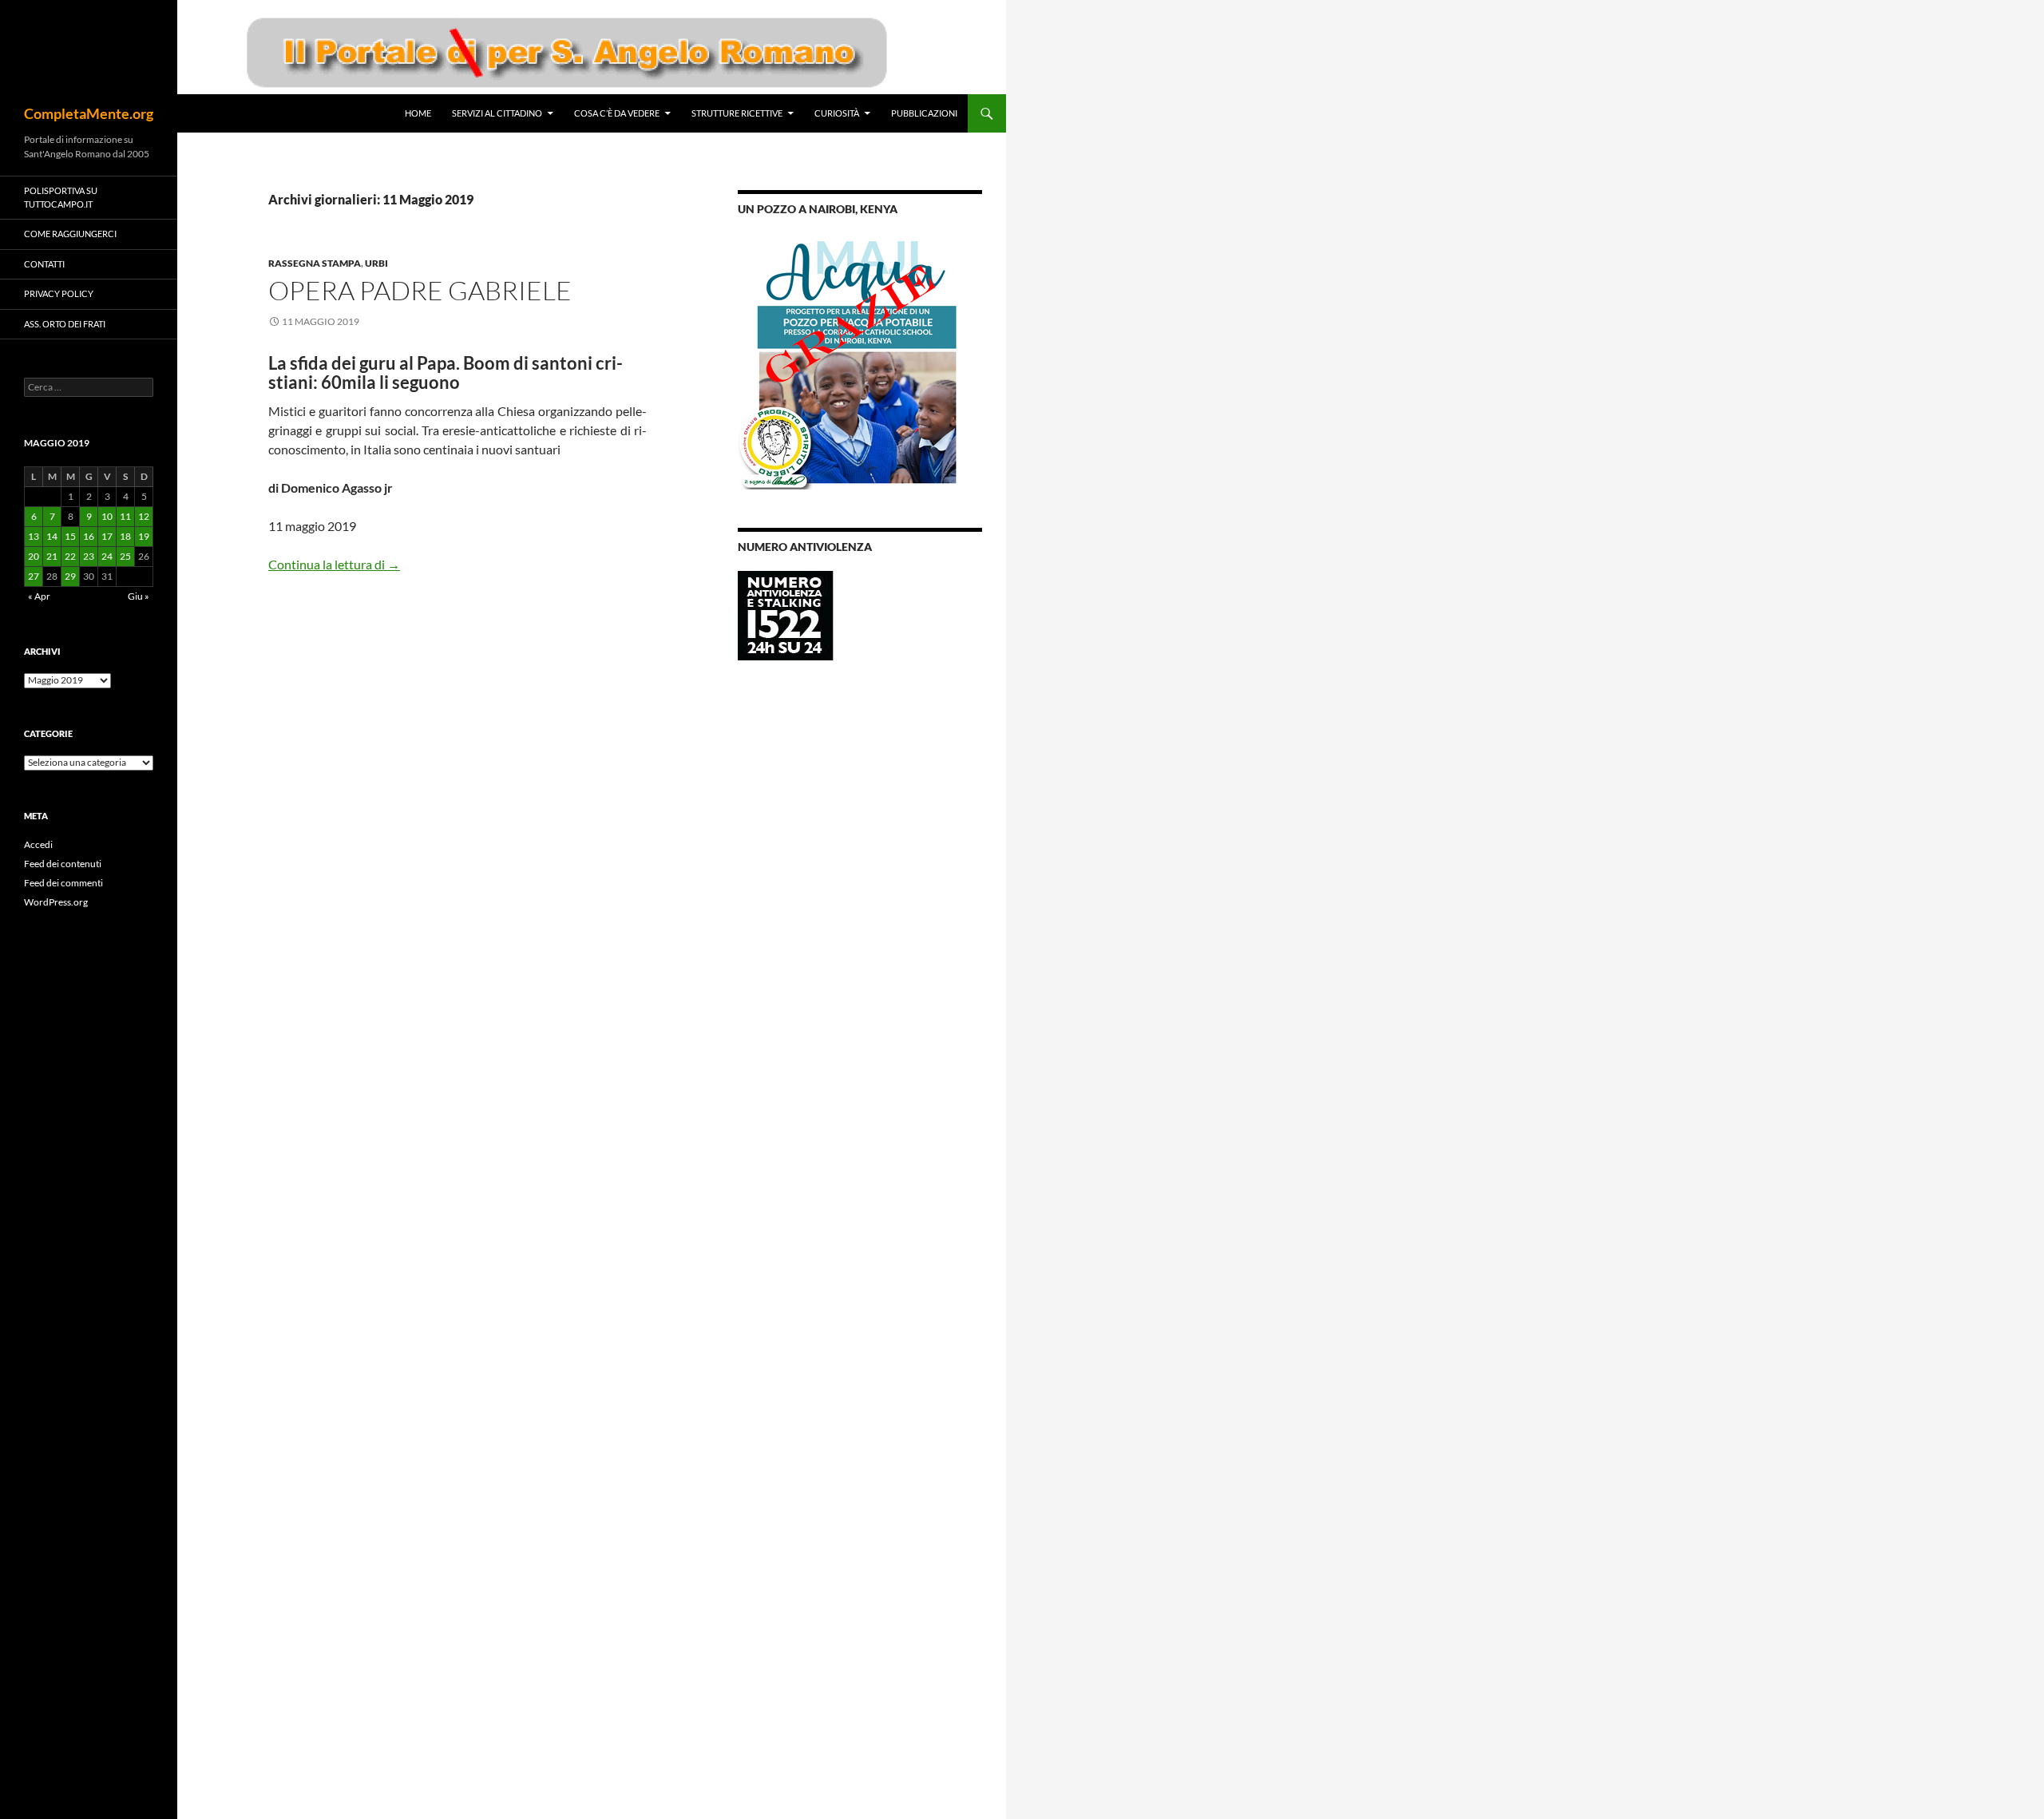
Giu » (139, 596)
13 (34, 536)
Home (418, 113)
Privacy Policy (59, 293)
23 (89, 556)
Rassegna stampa (315, 263)
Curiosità (837, 113)
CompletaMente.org (89, 113)
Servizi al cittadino (497, 113)
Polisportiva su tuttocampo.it (61, 197)
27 (34, 576)
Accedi (38, 844)
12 (144, 516)
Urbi (376, 263)
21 (52, 556)
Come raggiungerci (70, 234)
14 (52, 536)
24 (107, 556)
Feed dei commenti (63, 883)
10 (107, 516)
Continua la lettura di (334, 564)
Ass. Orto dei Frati (65, 324)
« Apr (39, 596)
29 (70, 576)
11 (125, 516)
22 (70, 556)
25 (125, 556)
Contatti (44, 264)
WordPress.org (56, 902)
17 (107, 536)
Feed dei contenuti (63, 864)
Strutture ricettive (737, 113)
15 (70, 536)
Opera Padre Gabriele (420, 290)
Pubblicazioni (924, 113)
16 (89, 536)
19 (144, 536)
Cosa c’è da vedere (617, 113)
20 (34, 556)
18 (125, 536)
